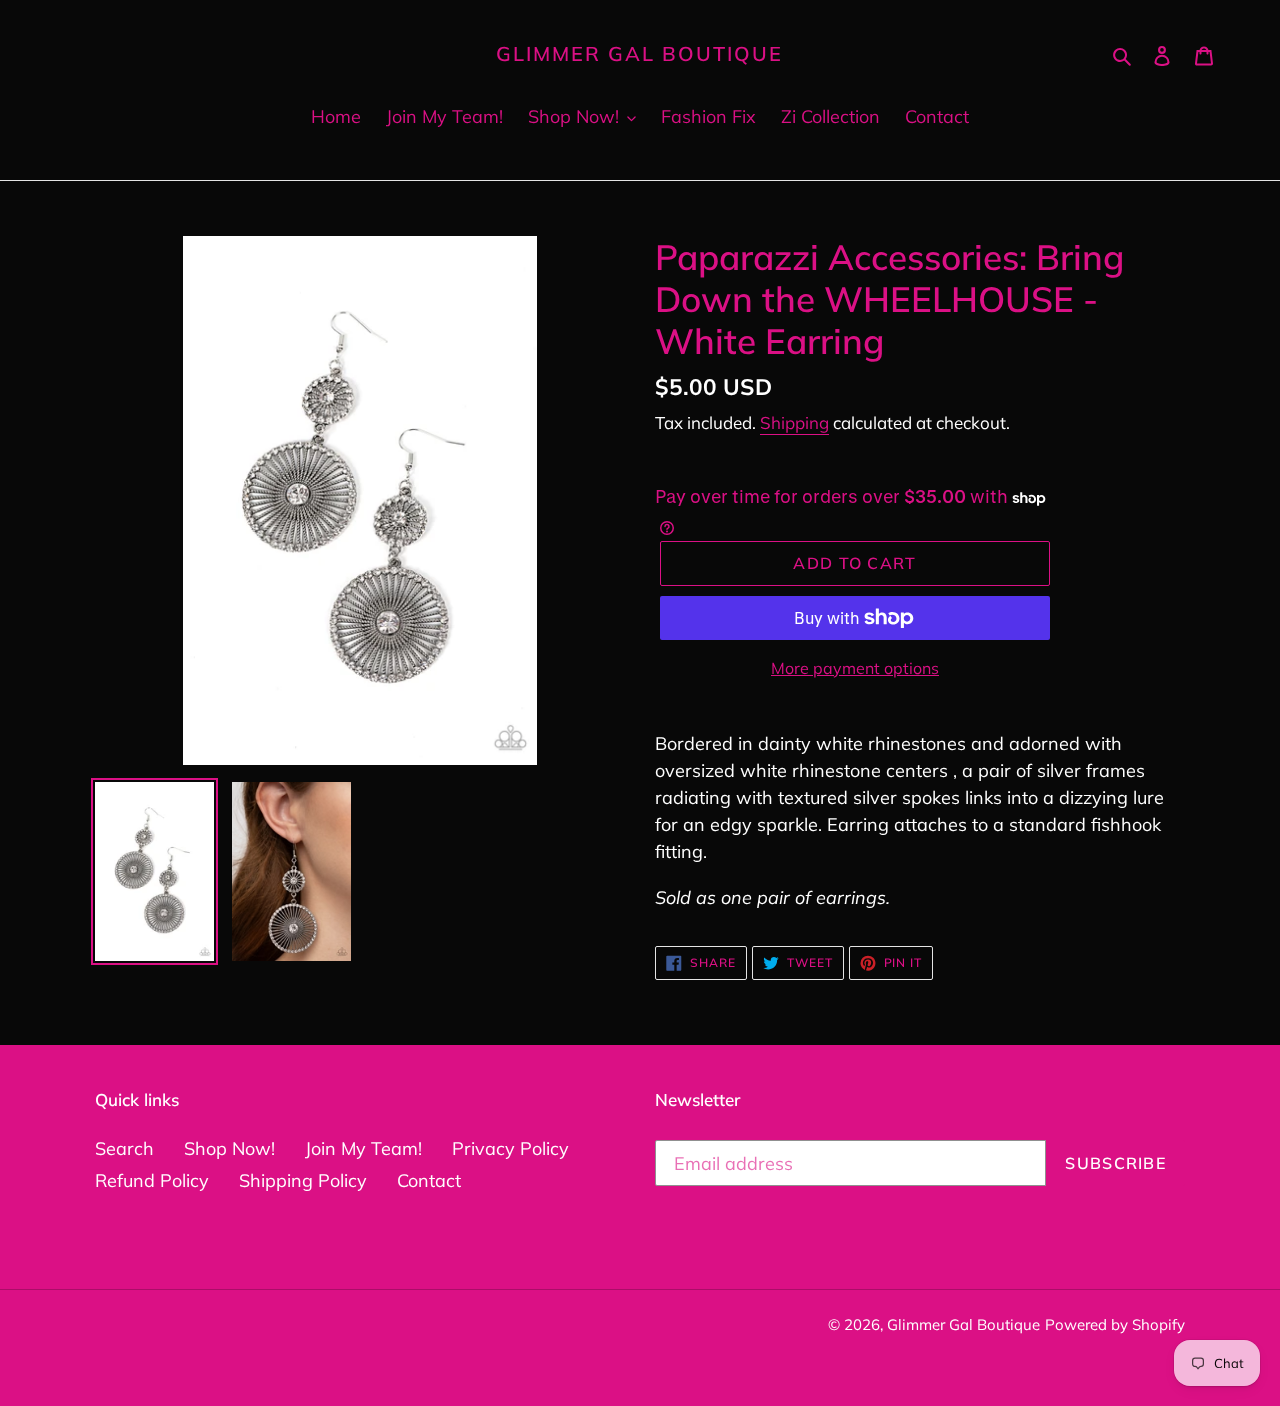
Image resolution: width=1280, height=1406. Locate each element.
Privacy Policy (510, 1148)
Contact (429, 1180)
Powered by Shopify (1115, 1324)
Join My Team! (363, 1148)
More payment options (855, 668)
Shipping (794, 422)
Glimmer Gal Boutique (639, 54)
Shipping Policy (303, 1180)
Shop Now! (229, 1148)
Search (124, 1148)
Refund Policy (152, 1180)
